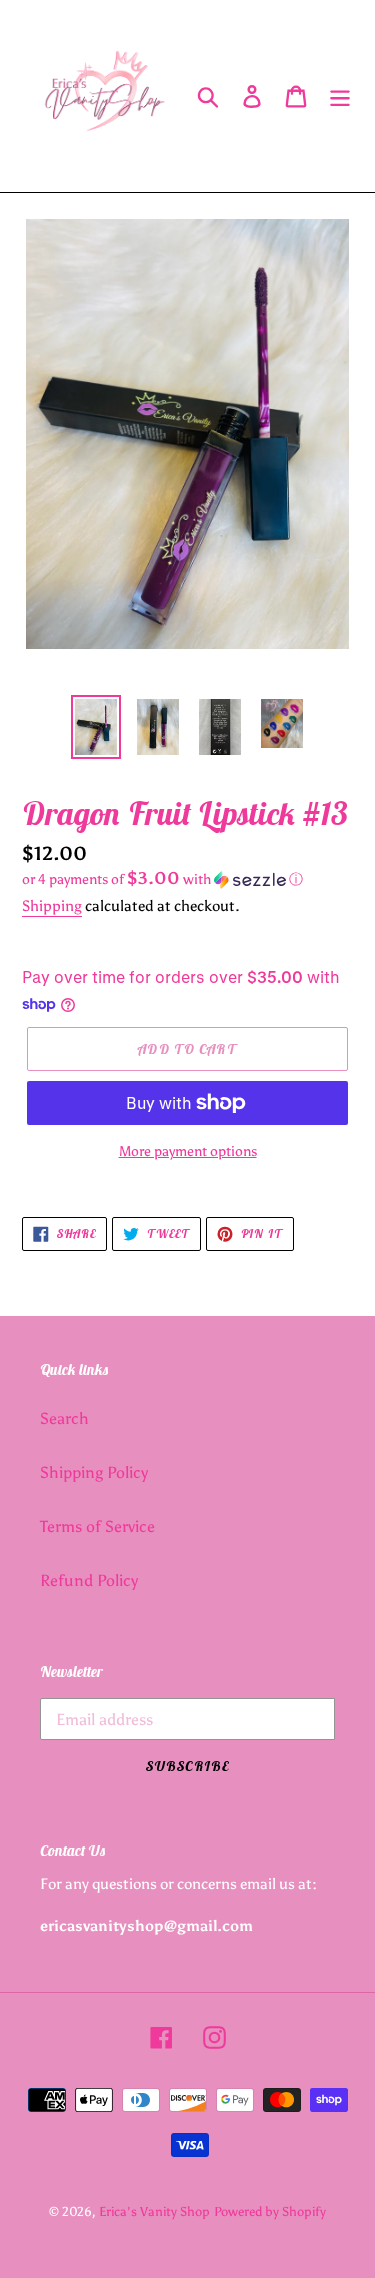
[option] (96, 727)
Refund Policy (89, 1580)
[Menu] (340, 96)
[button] (187, 879)
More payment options (188, 1151)
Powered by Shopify (270, 2211)
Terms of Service (97, 1526)
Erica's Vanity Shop (154, 2211)
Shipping (52, 906)
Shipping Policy (94, 1472)
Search (64, 1418)
